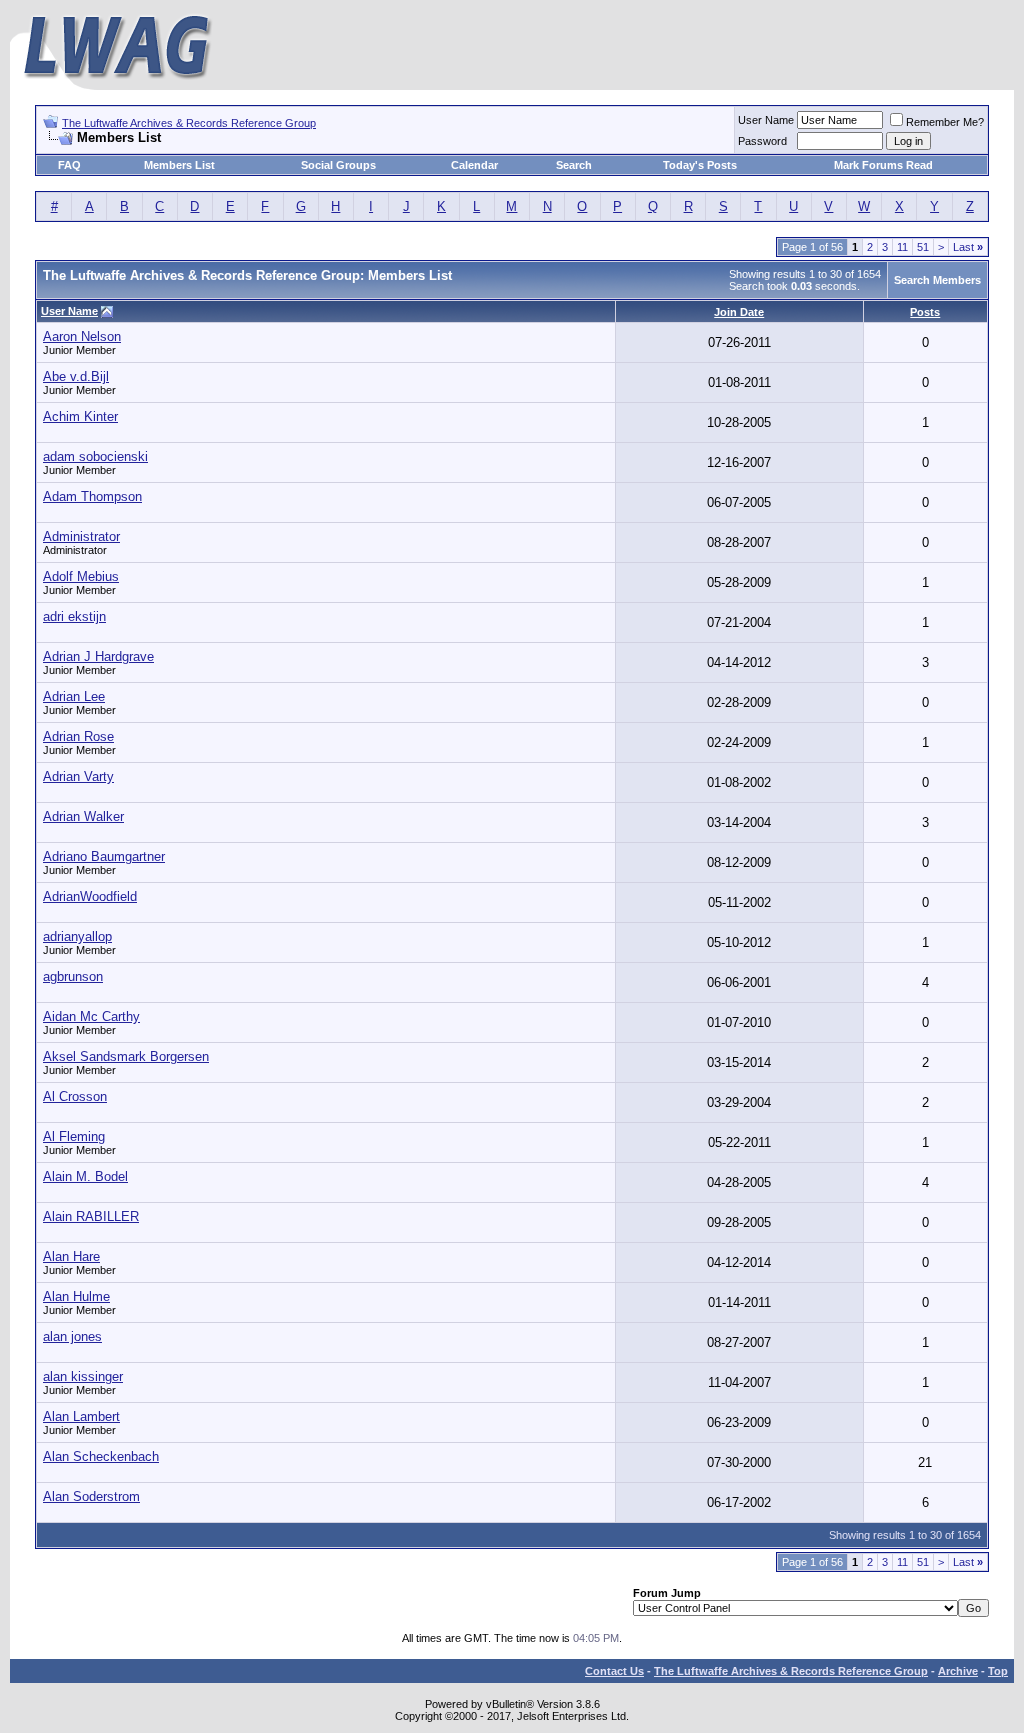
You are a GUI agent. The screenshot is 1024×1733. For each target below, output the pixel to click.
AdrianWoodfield (90, 896)
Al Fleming (74, 1136)
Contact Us (614, 1671)
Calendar (474, 165)
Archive (958, 1671)
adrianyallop (77, 936)
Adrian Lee (74, 696)
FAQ (69, 165)
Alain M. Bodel (85, 1176)
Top (998, 1671)
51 (923, 247)
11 (902, 247)
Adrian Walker (83, 816)
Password (762, 141)
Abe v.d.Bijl (76, 376)
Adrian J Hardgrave (98, 656)
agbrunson (73, 976)
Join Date (739, 312)
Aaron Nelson (82, 336)
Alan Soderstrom (91, 1496)
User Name (766, 120)
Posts (925, 312)
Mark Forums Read (883, 165)
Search (574, 165)
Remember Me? (945, 122)
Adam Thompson (92, 496)
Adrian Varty (78, 776)
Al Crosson (75, 1096)
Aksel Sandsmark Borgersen (126, 1056)
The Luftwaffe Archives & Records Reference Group (189, 123)
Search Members (937, 280)
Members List (179, 165)
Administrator (81, 536)
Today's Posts (700, 165)
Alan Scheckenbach (101, 1456)
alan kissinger (83, 1376)
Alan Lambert (81, 1416)
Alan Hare (71, 1256)
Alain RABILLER (91, 1216)
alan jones (72, 1336)
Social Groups (338, 165)
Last (968, 247)
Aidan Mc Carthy (91, 1016)
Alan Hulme (76, 1296)
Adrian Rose (78, 736)
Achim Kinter (80, 416)
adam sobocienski (95, 456)
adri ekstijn (74, 616)
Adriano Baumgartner (104, 856)
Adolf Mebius (81, 576)
